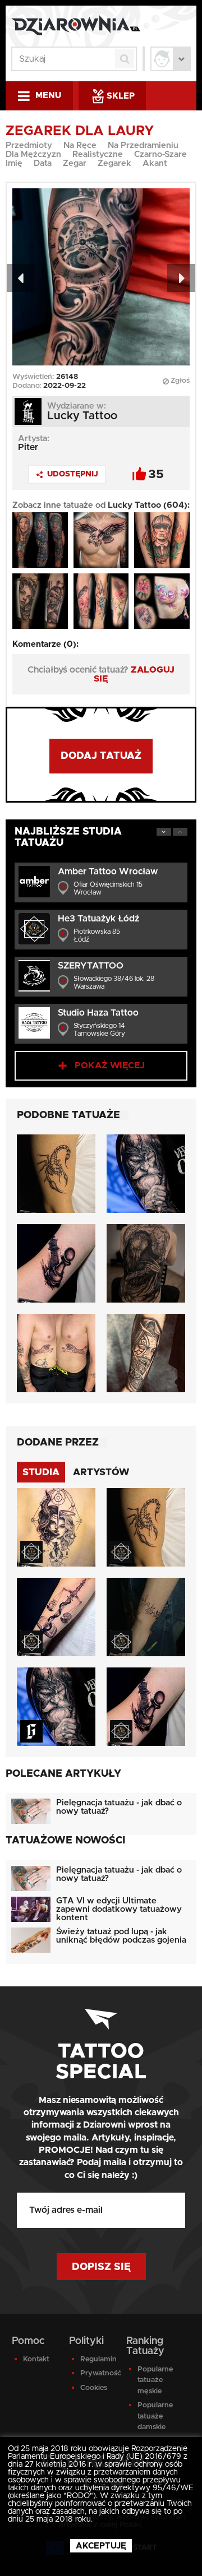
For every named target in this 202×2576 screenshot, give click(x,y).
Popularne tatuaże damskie (154, 2416)
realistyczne (98, 154)
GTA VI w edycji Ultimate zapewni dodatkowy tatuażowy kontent (119, 1909)
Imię (14, 163)
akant (155, 163)
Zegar (75, 163)
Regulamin (97, 2359)
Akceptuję (101, 2546)
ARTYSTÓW (101, 1472)
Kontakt (36, 2359)
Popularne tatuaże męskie (154, 2380)
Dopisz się (101, 2267)
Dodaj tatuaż (101, 756)
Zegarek (114, 163)
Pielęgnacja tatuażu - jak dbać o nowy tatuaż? (119, 1807)
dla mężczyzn (33, 154)
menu (48, 96)
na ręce (80, 145)
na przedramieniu (143, 145)
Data (43, 163)
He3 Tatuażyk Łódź (98, 919)
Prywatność (97, 2373)
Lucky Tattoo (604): (149, 505)
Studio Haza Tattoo (98, 1013)
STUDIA (41, 1472)
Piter (28, 447)
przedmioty (29, 145)
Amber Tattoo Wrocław (108, 872)
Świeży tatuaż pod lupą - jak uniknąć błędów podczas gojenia (121, 1936)
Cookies (94, 2388)
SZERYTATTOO (91, 966)
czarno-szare (160, 154)
